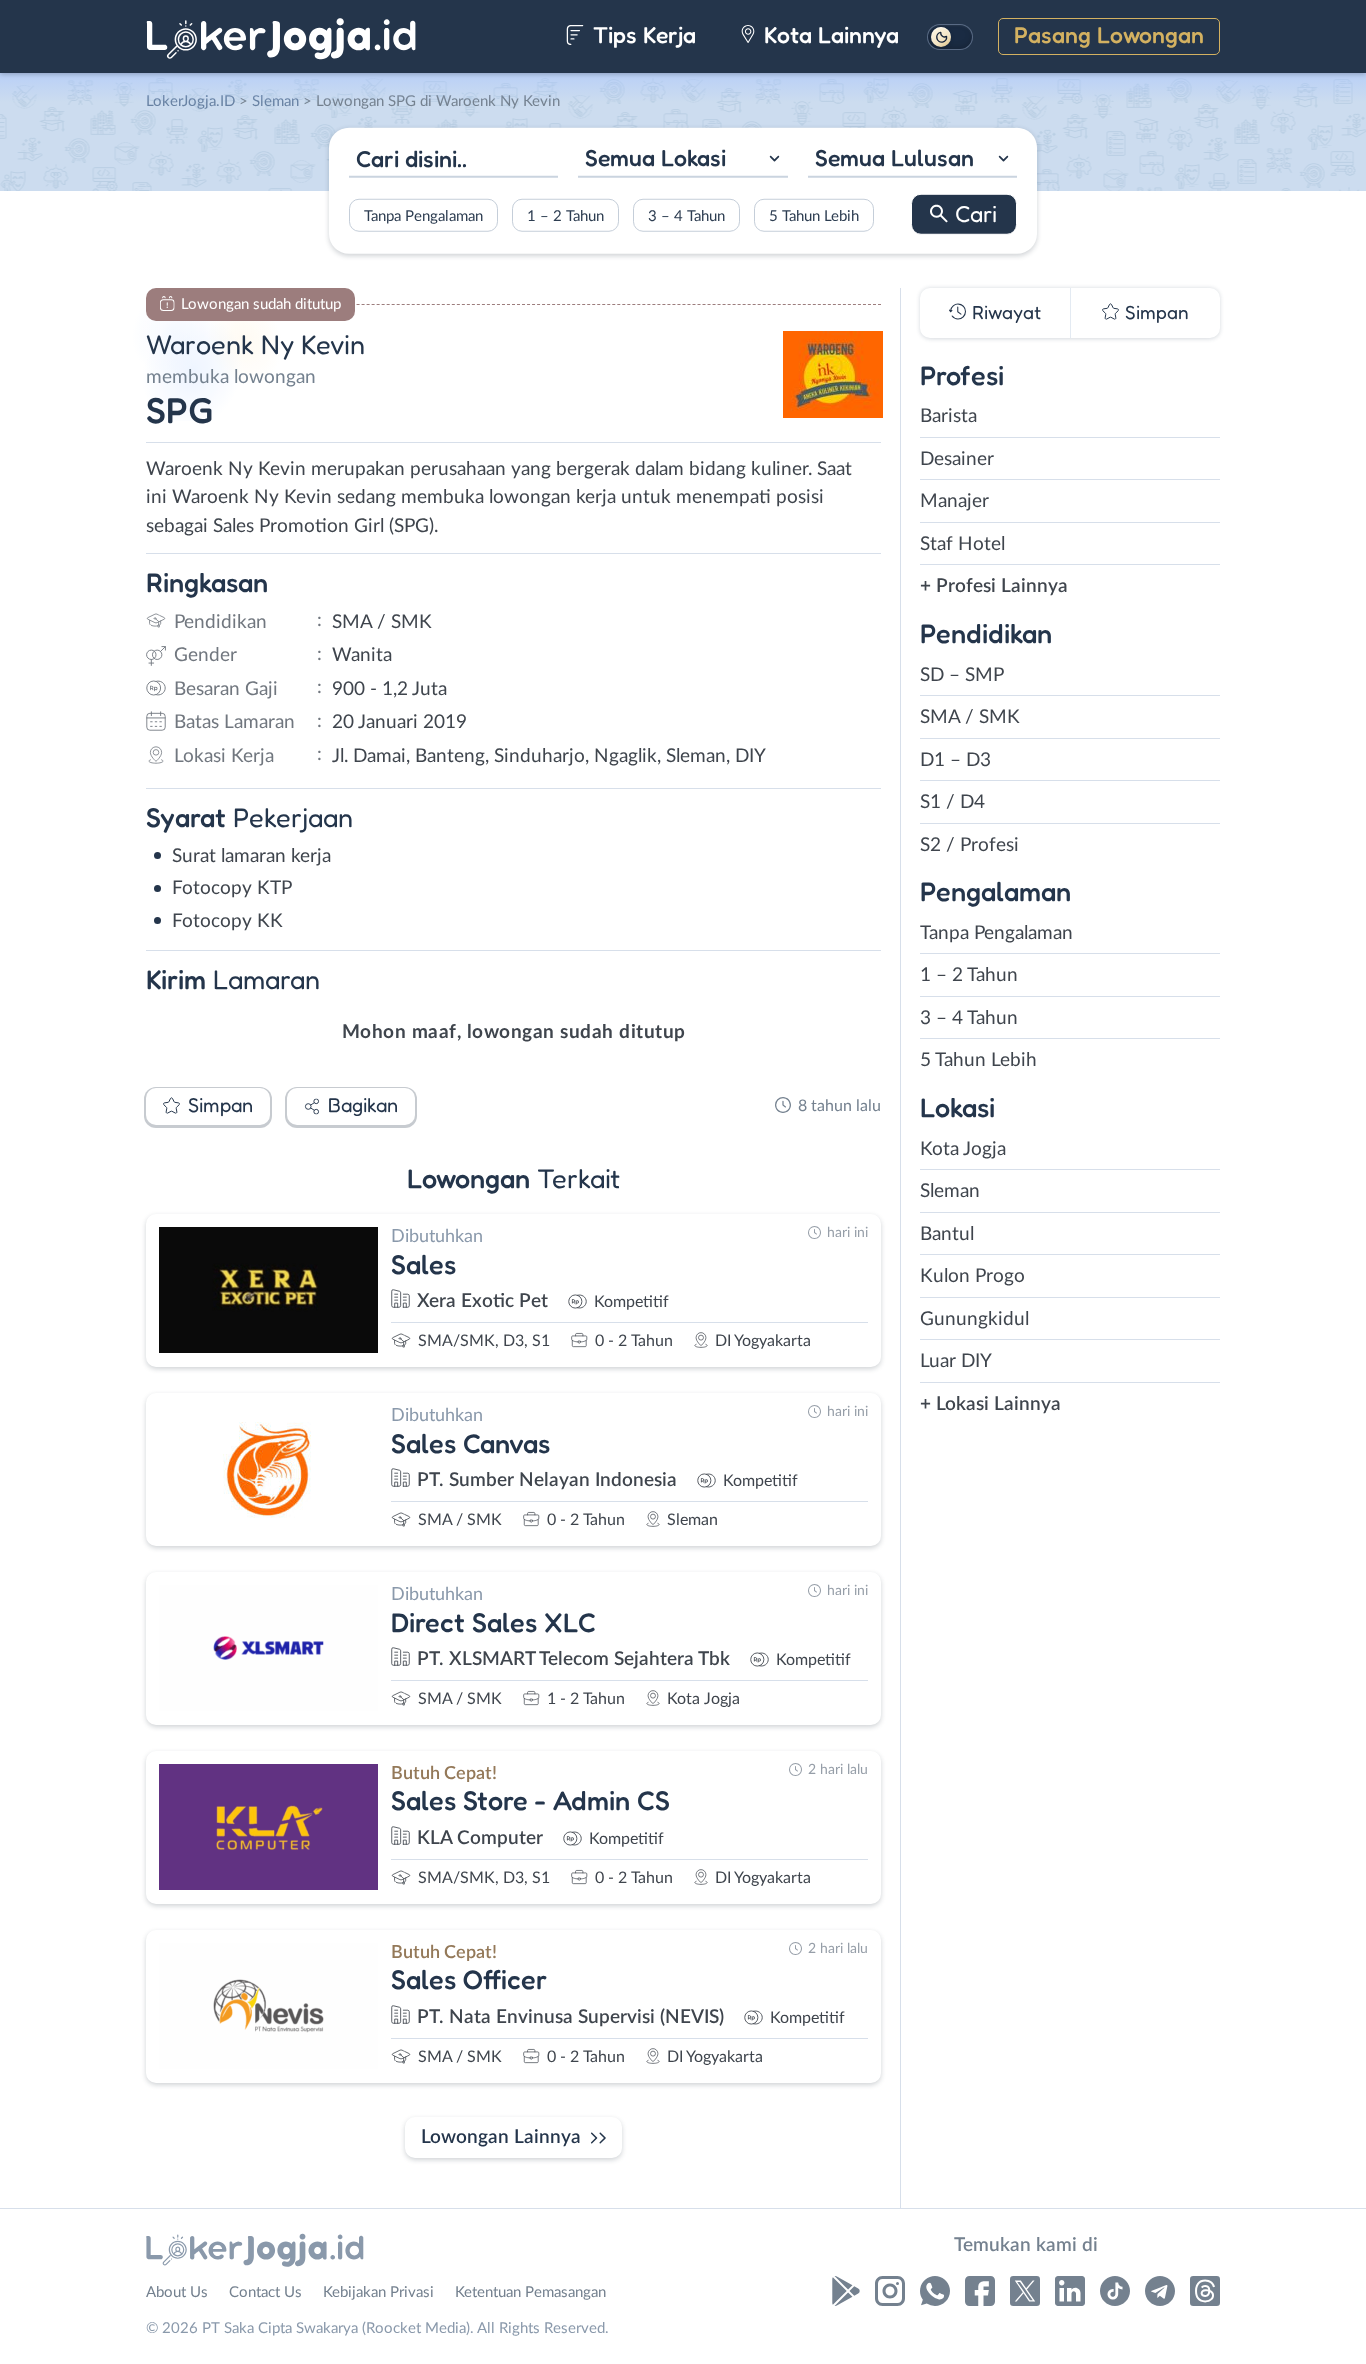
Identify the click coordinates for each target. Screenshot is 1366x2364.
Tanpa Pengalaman (423, 215)
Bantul (947, 1234)
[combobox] (682, 160)
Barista (948, 416)
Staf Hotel (962, 544)
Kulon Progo (972, 1276)
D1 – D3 (955, 760)
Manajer (954, 501)
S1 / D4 (952, 802)
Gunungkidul (974, 1319)
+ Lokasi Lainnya (990, 1404)
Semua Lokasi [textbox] (655, 157)
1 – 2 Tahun (565, 215)
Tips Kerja (641, 34)
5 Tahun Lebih (814, 215)
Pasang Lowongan (1109, 34)
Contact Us (265, 2292)
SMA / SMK (970, 717)
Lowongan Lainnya (501, 2137)
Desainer (957, 459)
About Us (177, 2292)
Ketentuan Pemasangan (530, 2292)
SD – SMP (962, 675)
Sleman (950, 1191)
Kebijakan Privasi (378, 2292)
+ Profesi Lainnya (994, 586)
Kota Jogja (963, 1149)
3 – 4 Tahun (686, 215)
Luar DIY (956, 1361)
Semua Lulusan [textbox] (894, 157)
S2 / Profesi (969, 845)
